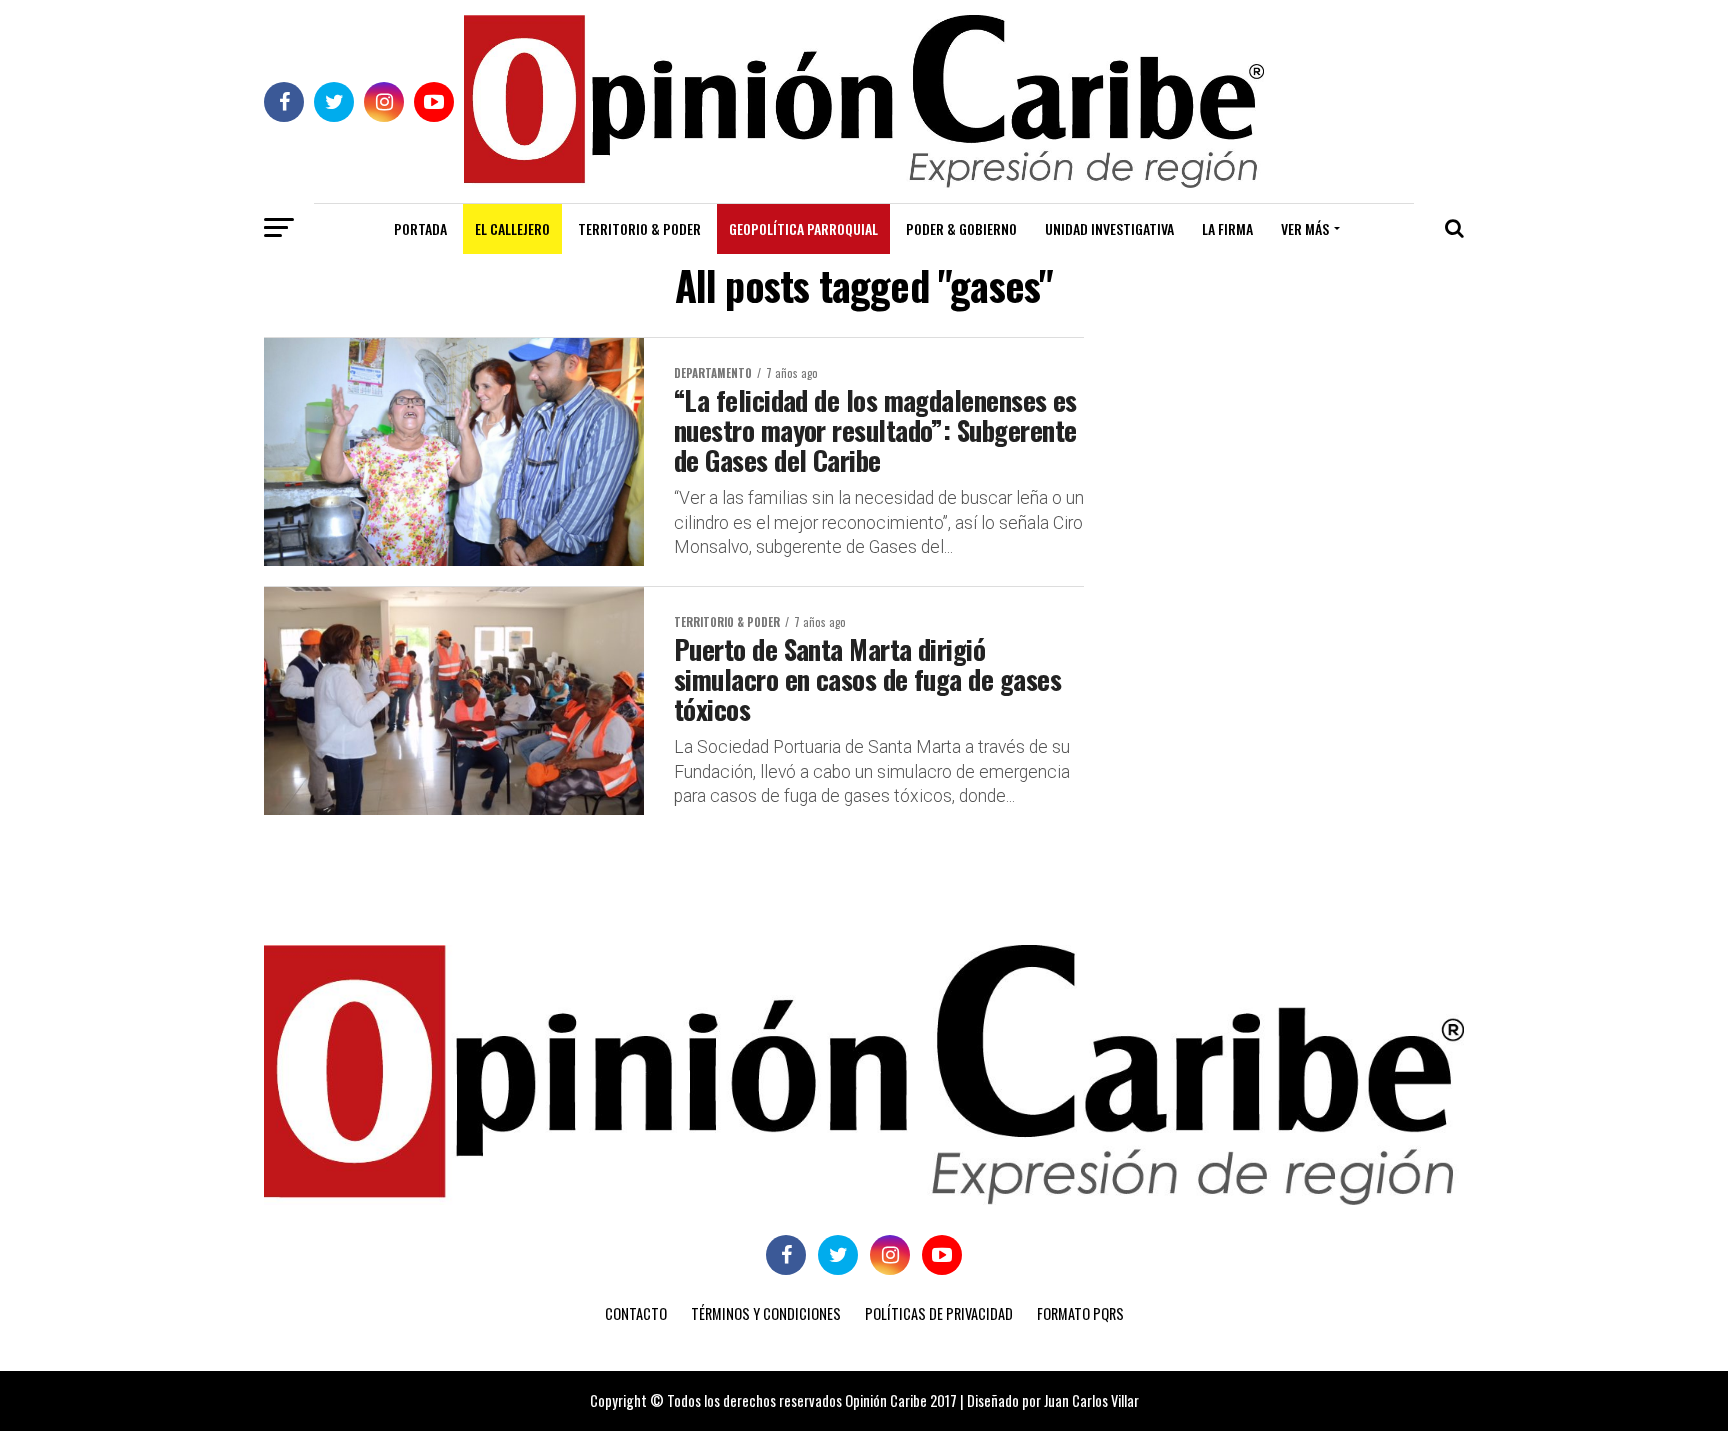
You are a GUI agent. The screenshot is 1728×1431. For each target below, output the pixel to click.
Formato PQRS (1080, 1313)
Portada (420, 228)
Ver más (1305, 228)
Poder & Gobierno (961, 228)
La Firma (1227, 228)
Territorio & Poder (639, 228)
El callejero (512, 228)
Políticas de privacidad (939, 1313)
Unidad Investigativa (1109, 228)
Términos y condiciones (766, 1313)
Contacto (636, 1313)
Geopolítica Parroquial (803, 228)
